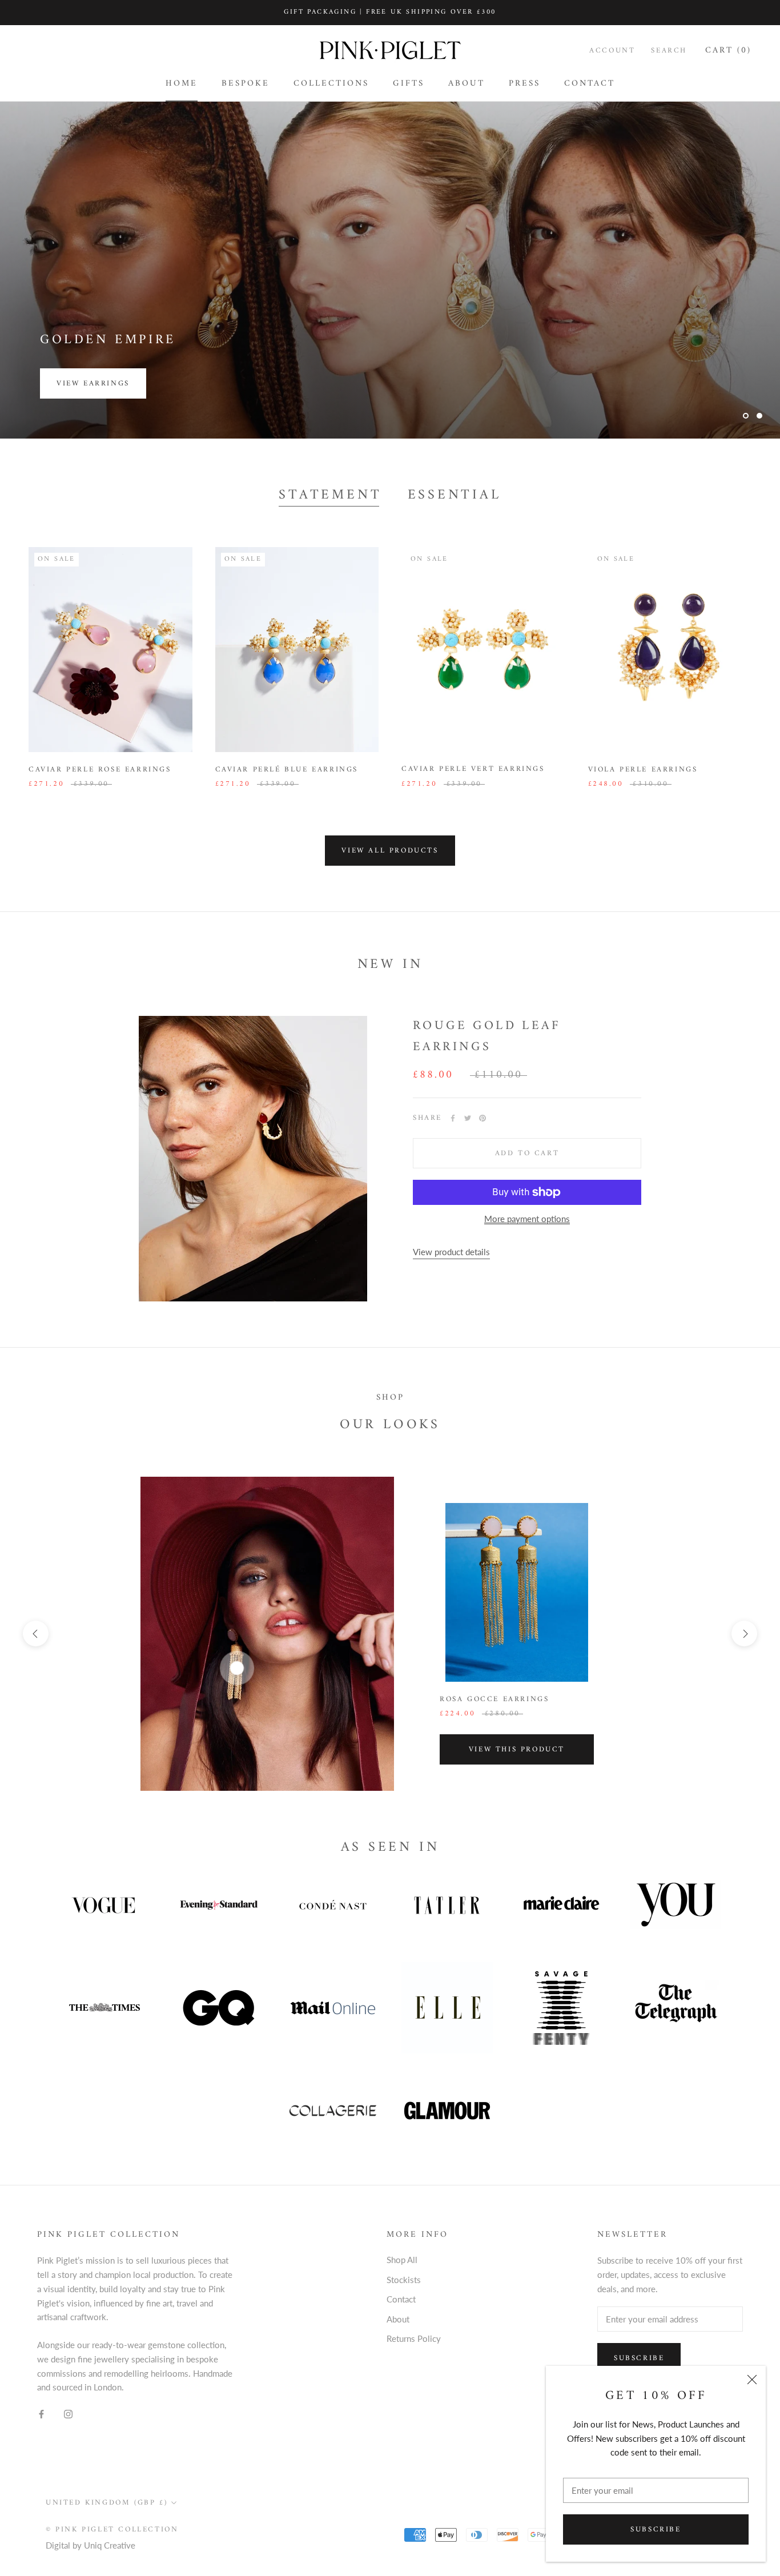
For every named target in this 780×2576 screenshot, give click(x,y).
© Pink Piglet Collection (112, 2529)
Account (612, 51)
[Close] (752, 2380)
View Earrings (93, 383)
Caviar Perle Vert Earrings (473, 769)
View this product (517, 1749)
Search (669, 51)
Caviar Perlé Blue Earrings (287, 769)
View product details (451, 1252)
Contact (401, 2299)
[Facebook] (453, 1118)
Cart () (728, 51)
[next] (744, 1633)
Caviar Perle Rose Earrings (100, 769)
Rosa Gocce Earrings (494, 1699)
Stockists (404, 2280)
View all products (390, 851)
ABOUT (467, 84)
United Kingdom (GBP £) (106, 2503)
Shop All (402, 2260)
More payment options (527, 1219)
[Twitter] (468, 1118)
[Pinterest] (483, 1118)
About (398, 2319)
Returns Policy (414, 2338)
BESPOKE (246, 84)
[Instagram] (68, 2413)
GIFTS (409, 84)
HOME (182, 84)
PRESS (524, 84)
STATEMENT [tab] (330, 496)
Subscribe (656, 2529)
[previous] (36, 1633)
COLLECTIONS (331, 84)
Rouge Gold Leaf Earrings (487, 1036)
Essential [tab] (455, 496)
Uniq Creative (110, 2545)
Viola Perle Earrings (643, 769)
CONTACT (590, 84)
